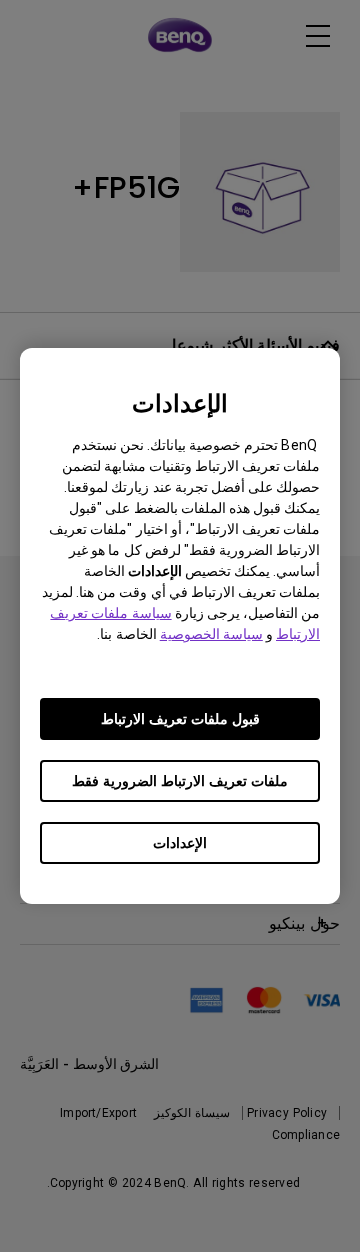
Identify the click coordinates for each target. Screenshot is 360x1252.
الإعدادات (180, 843)
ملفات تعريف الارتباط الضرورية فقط (180, 781)
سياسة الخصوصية (211, 634)
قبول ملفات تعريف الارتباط (180, 719)
